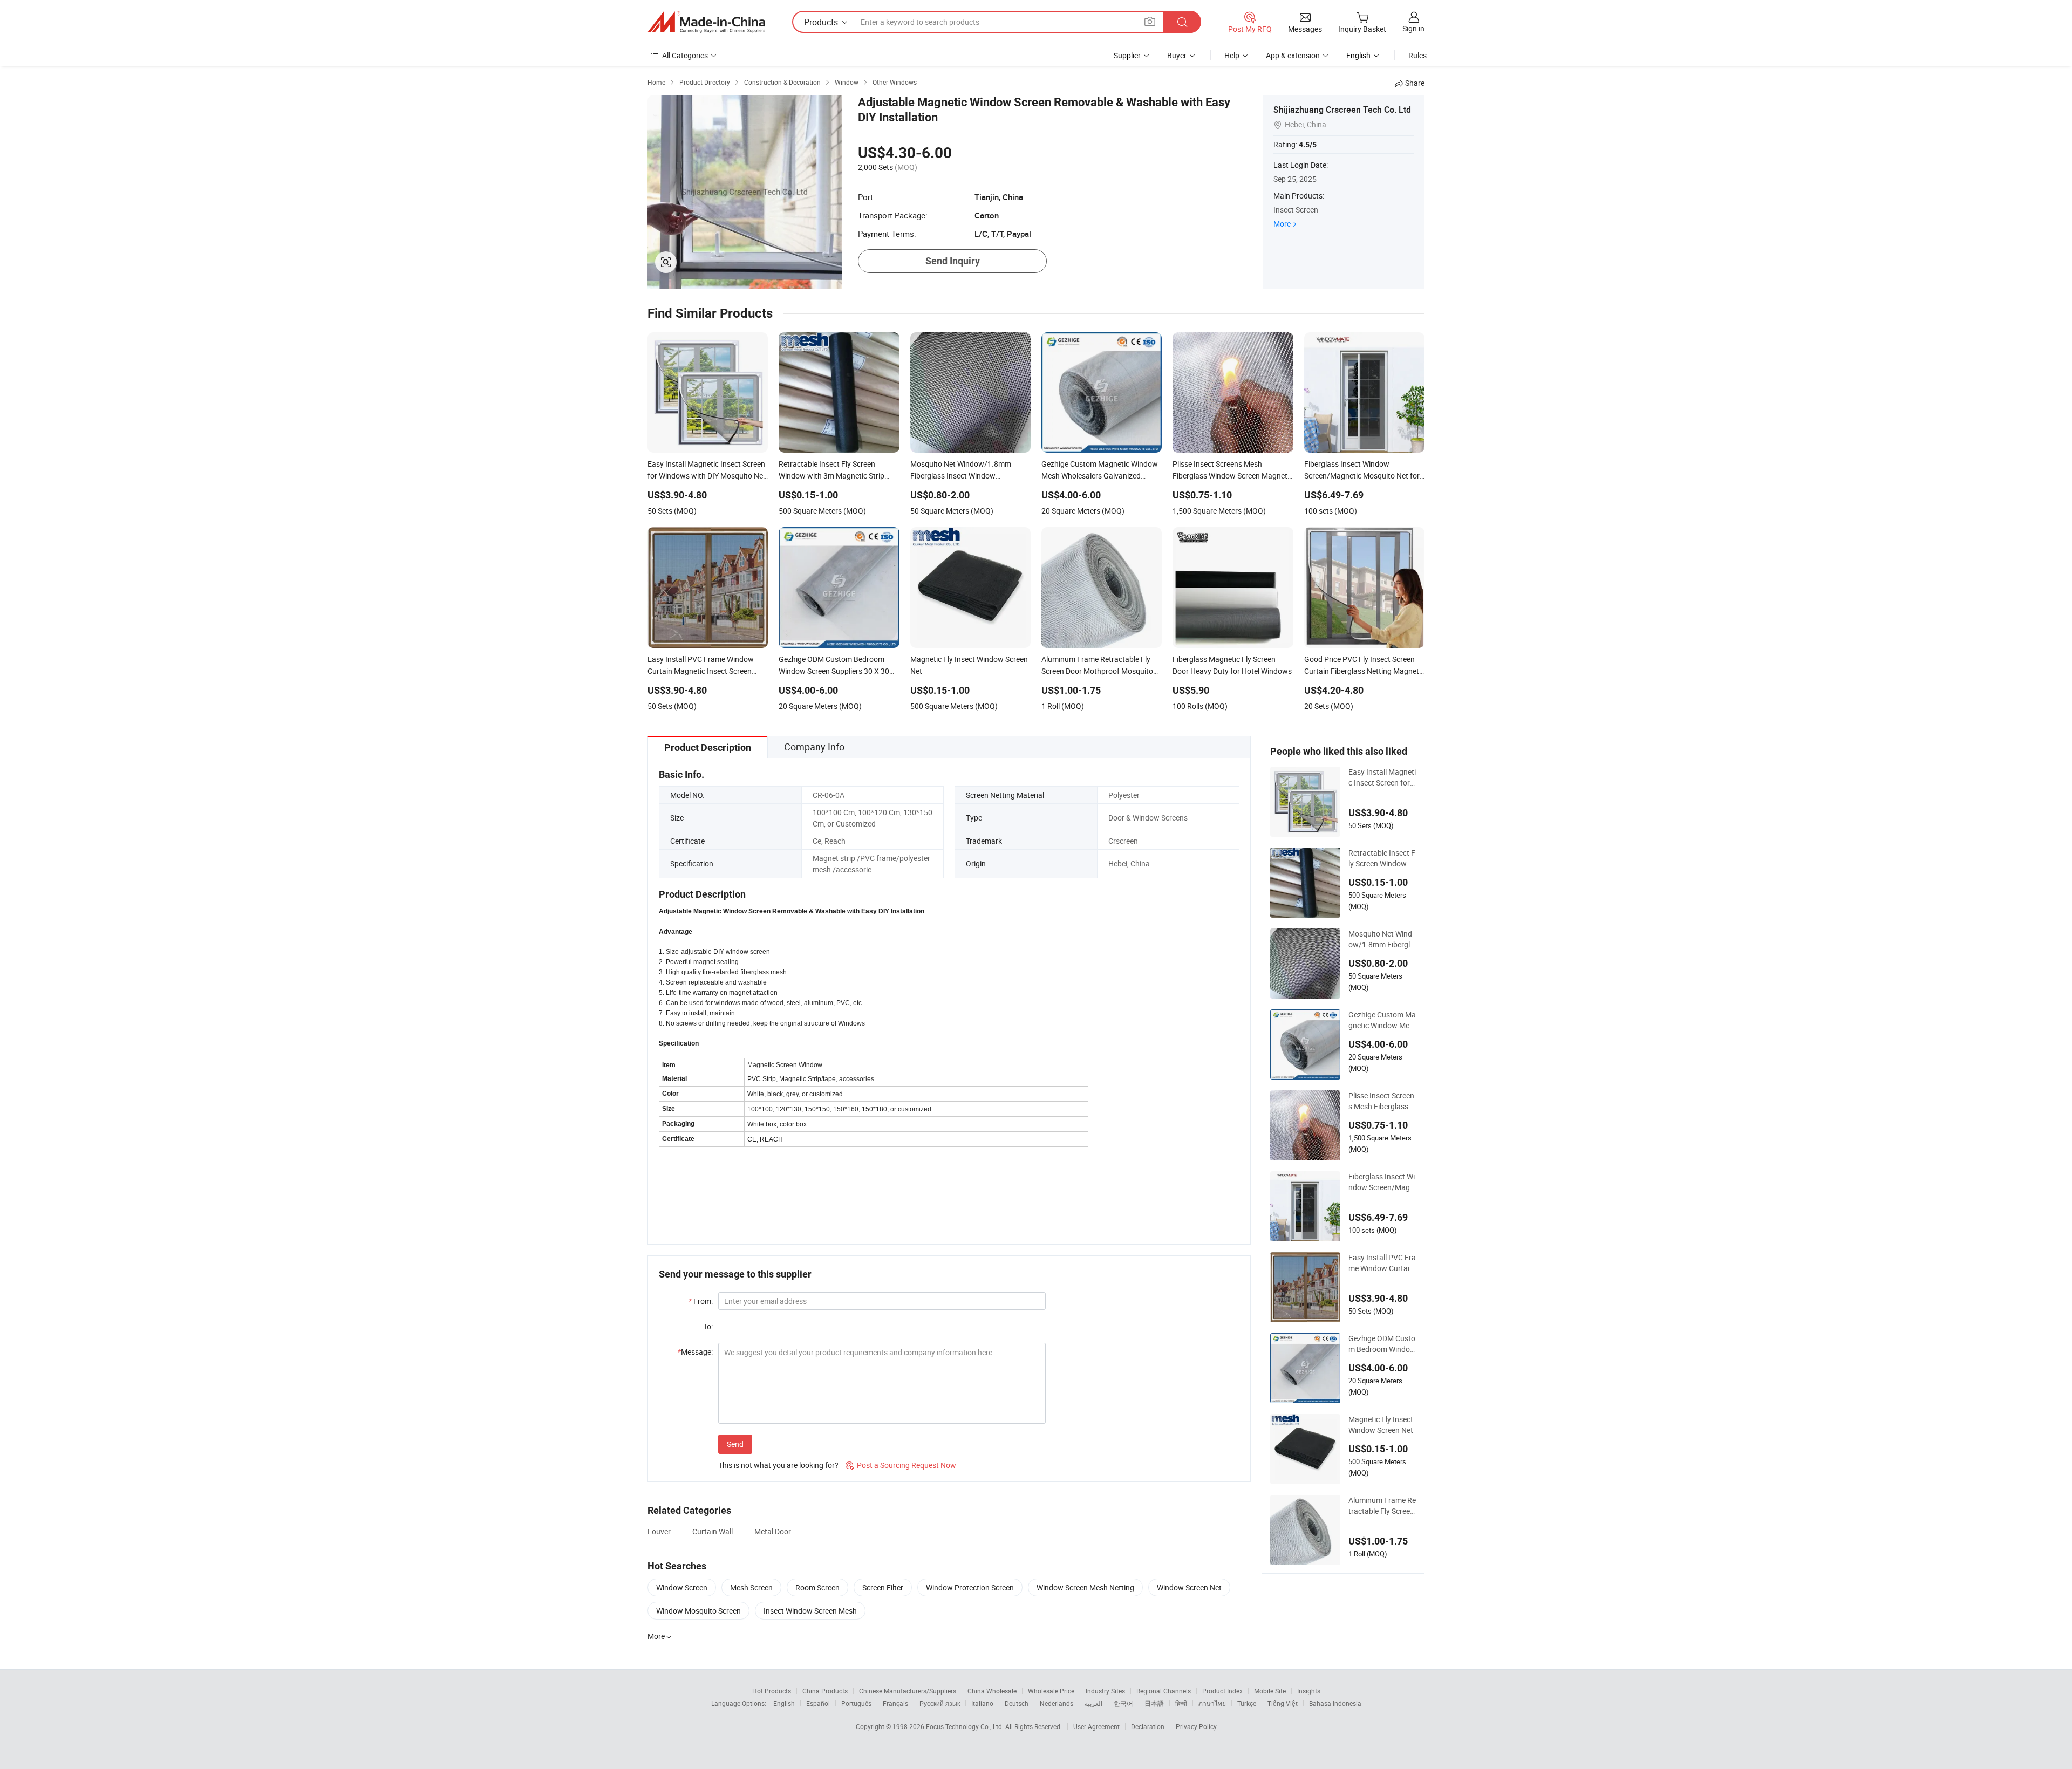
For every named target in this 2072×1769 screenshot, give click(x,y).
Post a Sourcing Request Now (901, 1465)
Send (735, 1444)
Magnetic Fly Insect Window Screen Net (1381, 1425)
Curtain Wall (713, 1531)
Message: (695, 1352)
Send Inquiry (953, 261)
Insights (1309, 1691)
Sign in (1413, 28)
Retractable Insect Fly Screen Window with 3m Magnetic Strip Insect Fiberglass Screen (1382, 858)
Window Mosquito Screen (698, 1611)
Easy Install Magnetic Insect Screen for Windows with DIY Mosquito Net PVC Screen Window (1382, 777)
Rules (1417, 55)
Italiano (982, 1703)
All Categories (685, 55)
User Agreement (1096, 1726)
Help (1232, 55)
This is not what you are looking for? (778, 1465)
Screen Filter (883, 1587)
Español (818, 1703)
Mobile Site (1270, 1691)
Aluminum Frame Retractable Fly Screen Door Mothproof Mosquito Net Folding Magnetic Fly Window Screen (1382, 1506)
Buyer (1177, 55)
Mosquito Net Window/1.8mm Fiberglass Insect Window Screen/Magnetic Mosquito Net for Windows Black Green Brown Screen (1381, 939)
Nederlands (1057, 1703)
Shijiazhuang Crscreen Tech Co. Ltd (1342, 110)
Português (856, 1703)
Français (895, 1703)
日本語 (1154, 1703)
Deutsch (1017, 1703)
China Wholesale (992, 1691)
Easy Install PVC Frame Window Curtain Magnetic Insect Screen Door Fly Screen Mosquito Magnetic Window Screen (1382, 1263)
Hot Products (772, 1691)
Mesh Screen (751, 1587)
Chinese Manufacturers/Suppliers (908, 1691)
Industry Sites (1105, 1691)
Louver (659, 1531)
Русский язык (940, 1703)
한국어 (1123, 1703)
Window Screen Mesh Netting (1085, 1587)
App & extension (1293, 55)
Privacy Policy (1196, 1726)
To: (708, 1326)
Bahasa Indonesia (1335, 1703)
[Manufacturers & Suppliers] (706, 22)
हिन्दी (1181, 1703)
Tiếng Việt (1283, 1703)
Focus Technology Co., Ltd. (966, 1726)
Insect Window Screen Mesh (810, 1611)
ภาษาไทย (1212, 1703)
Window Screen (682, 1587)
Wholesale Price (1051, 1691)
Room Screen (817, 1587)
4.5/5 (1308, 145)
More (1282, 224)
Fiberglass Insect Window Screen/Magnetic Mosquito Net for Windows (1382, 1182)
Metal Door (773, 1531)
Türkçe (1247, 1703)
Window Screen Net (1189, 1587)
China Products (825, 1691)
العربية (1093, 1703)
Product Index (1222, 1691)
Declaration (1148, 1726)
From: (701, 1301)
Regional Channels (1164, 1691)
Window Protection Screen (970, 1587)
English (784, 1703)
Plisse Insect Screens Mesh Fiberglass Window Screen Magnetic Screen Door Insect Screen (1382, 1101)
